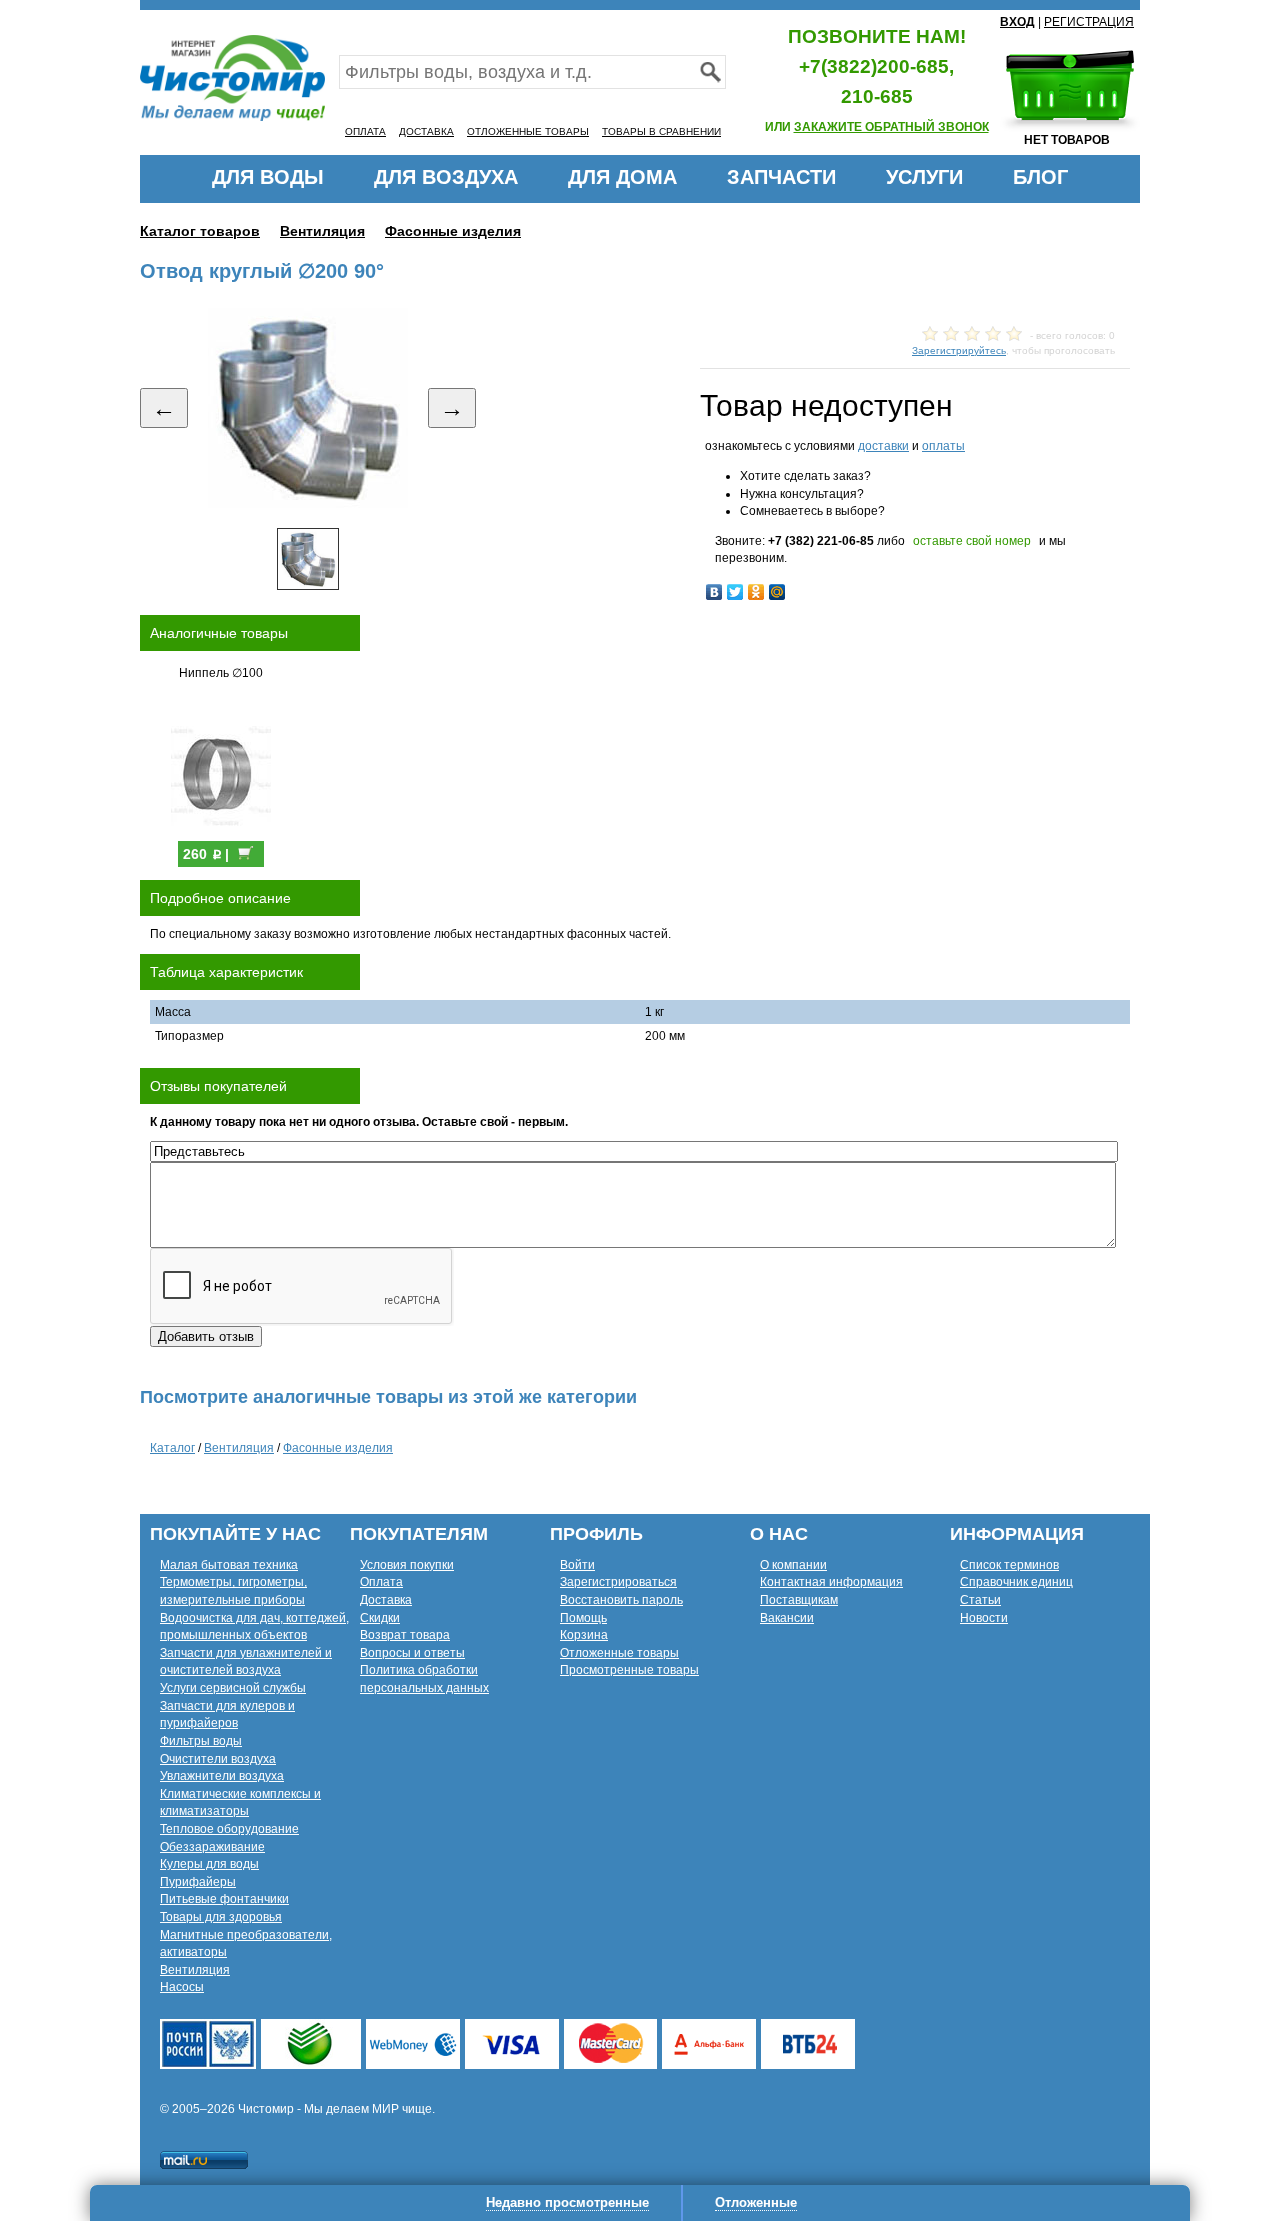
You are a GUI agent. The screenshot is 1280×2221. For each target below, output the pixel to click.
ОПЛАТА (365, 131)
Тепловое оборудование (229, 1829)
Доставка (386, 1600)
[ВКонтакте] (714, 592)
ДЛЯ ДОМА (622, 177)
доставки (883, 446)
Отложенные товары (619, 1653)
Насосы (182, 1987)
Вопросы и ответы (412, 1653)
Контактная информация (831, 1582)
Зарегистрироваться (618, 1582)
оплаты (943, 446)
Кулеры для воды (209, 1864)
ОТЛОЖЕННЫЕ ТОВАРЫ (528, 131)
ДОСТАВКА (426, 131)
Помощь (583, 1618)
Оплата (381, 1582)
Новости (984, 1618)
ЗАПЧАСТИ (781, 177)
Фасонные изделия (453, 231)
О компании (793, 1565)
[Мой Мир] (777, 592)
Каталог (172, 1448)
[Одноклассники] (756, 592)
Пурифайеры (198, 1882)
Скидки (380, 1618)
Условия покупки (407, 1565)
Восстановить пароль (621, 1600)
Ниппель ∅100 (221, 673)
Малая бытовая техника (229, 1565)
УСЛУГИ (924, 177)
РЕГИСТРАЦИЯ (1089, 22)
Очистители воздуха (218, 1759)
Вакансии (787, 1618)
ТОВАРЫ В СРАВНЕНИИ (661, 131)
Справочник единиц (1016, 1582)
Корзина (584, 1635)
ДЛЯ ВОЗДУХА (446, 177)
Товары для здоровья (221, 1917)
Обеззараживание (212, 1847)
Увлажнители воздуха (222, 1776)
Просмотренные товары (629, 1670)
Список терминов (1009, 1565)
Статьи (980, 1600)
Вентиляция (322, 231)
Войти (577, 1565)
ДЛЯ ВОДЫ (268, 177)
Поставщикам (799, 1600)
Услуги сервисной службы (233, 1688)
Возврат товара (405, 1635)
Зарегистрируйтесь (959, 350)
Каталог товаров (200, 231)
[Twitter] (735, 592)
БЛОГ (1040, 177)
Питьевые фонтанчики (224, 1899)
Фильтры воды (201, 1741)
